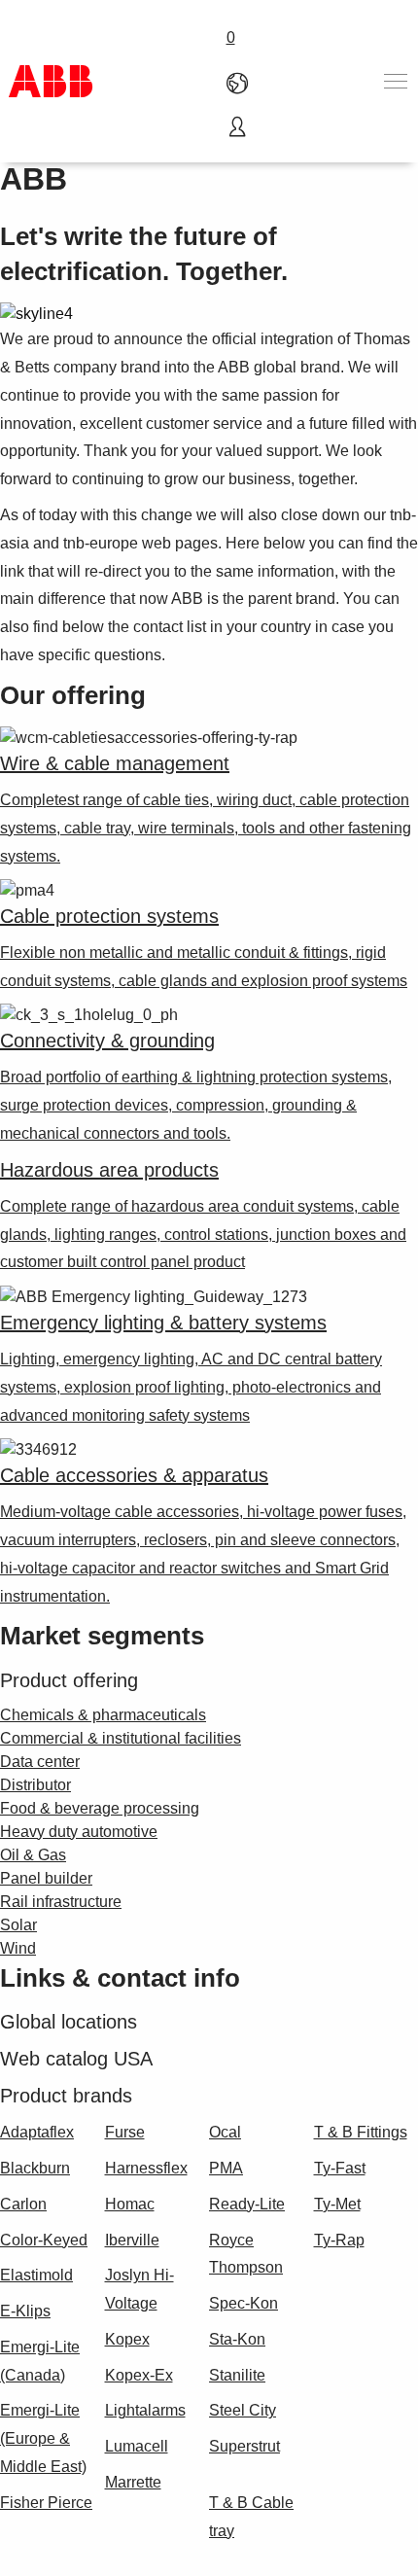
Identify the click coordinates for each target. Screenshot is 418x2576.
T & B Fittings (361, 2132)
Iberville (132, 2240)
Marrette (133, 2482)
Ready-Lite (247, 2204)
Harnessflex (146, 2168)
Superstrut (244, 2446)
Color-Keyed (44, 2240)
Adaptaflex (37, 2132)
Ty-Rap (339, 2240)
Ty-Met (337, 2204)
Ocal (225, 2132)
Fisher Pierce (46, 2503)
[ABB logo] (51, 81)
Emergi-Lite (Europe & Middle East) (43, 2438)
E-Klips (25, 2311)
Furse (125, 2132)
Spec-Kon (244, 2303)
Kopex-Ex (139, 2375)
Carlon (23, 2204)
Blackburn (35, 2168)
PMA (226, 2168)
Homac (130, 2204)
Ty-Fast (340, 2168)
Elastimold (36, 2275)
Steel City (243, 2410)
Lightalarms (145, 2410)
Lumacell (137, 2446)
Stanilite (237, 2375)
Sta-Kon (237, 2339)
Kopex (127, 2339)
